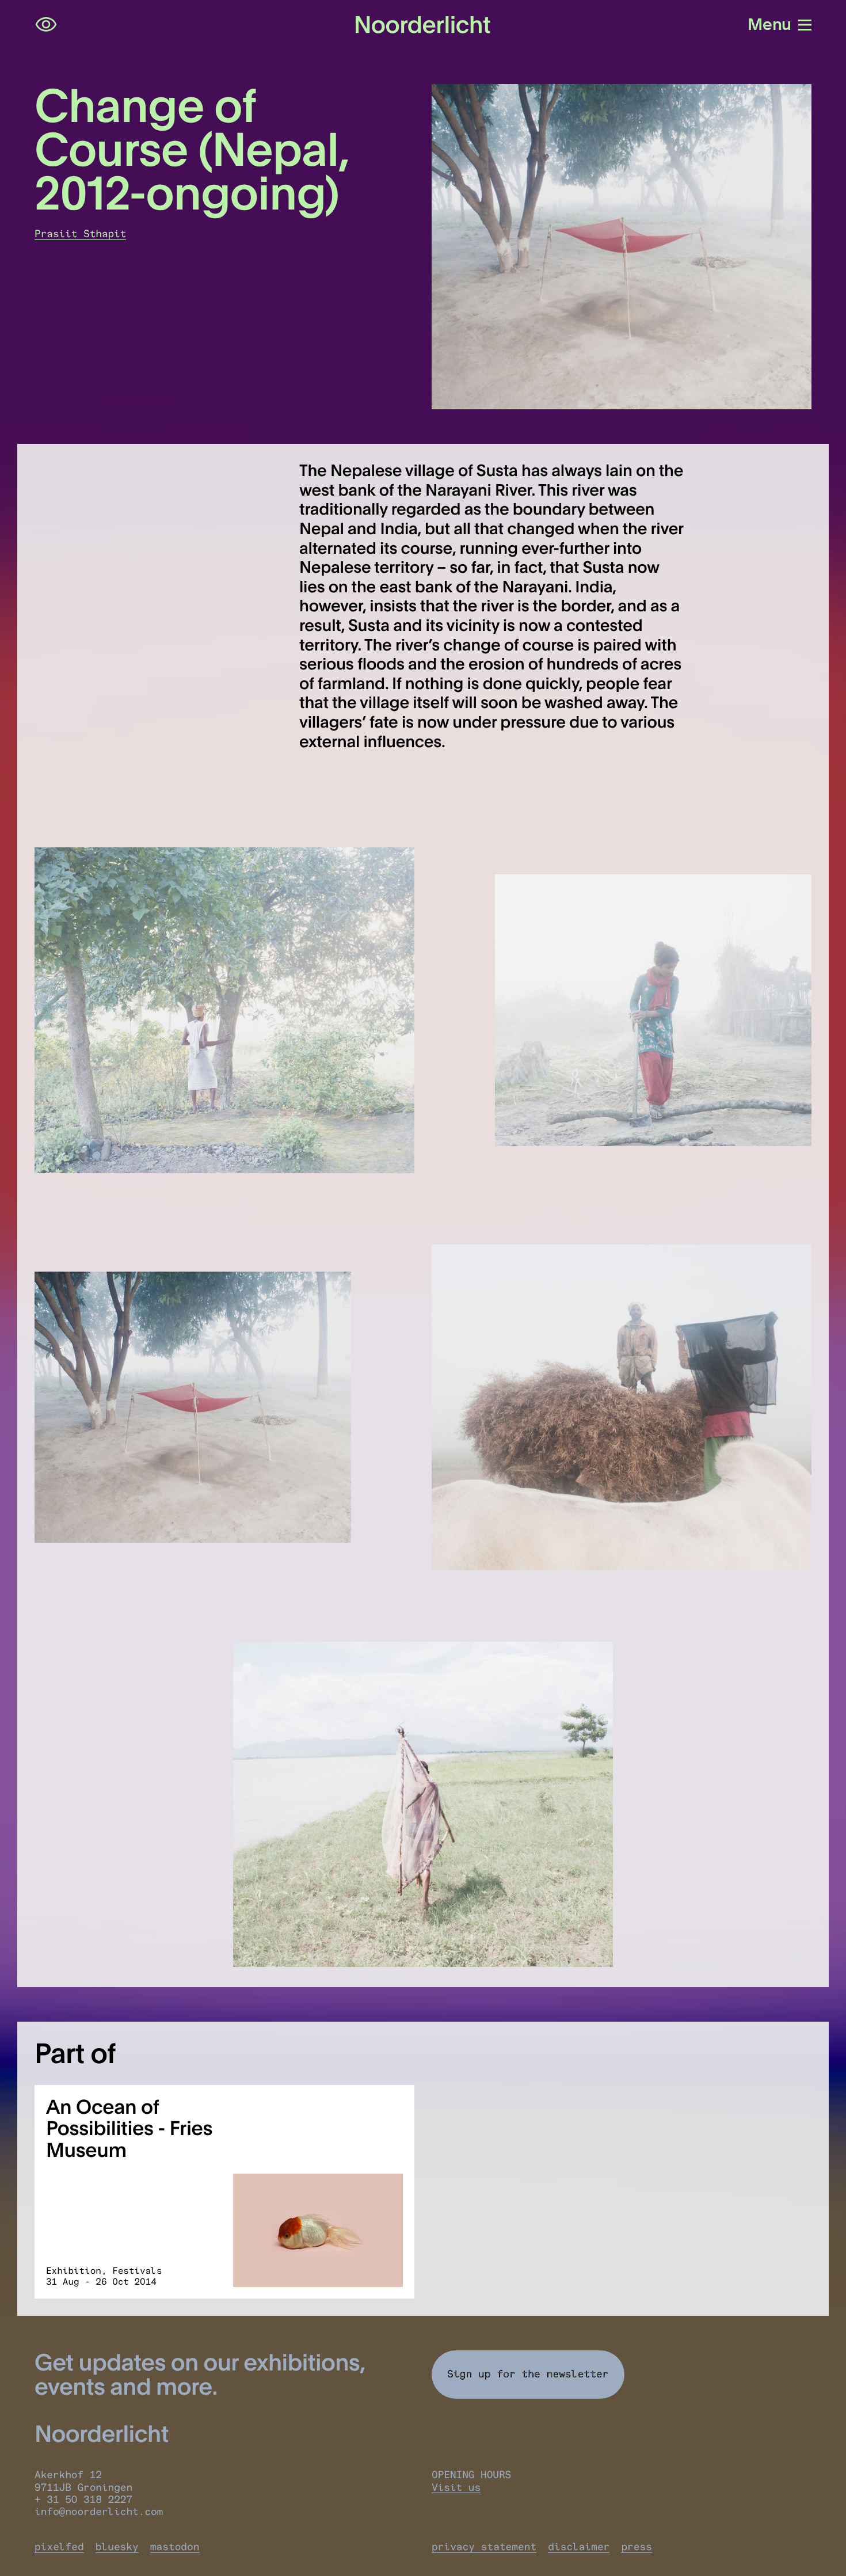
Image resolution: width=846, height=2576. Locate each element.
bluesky (117, 2547)
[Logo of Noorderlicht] (423, 25)
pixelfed (59, 2547)
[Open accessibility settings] (46, 25)
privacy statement (484, 2547)
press (637, 2547)
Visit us (456, 2488)
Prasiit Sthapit (80, 234)
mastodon (175, 2547)
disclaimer (579, 2547)
